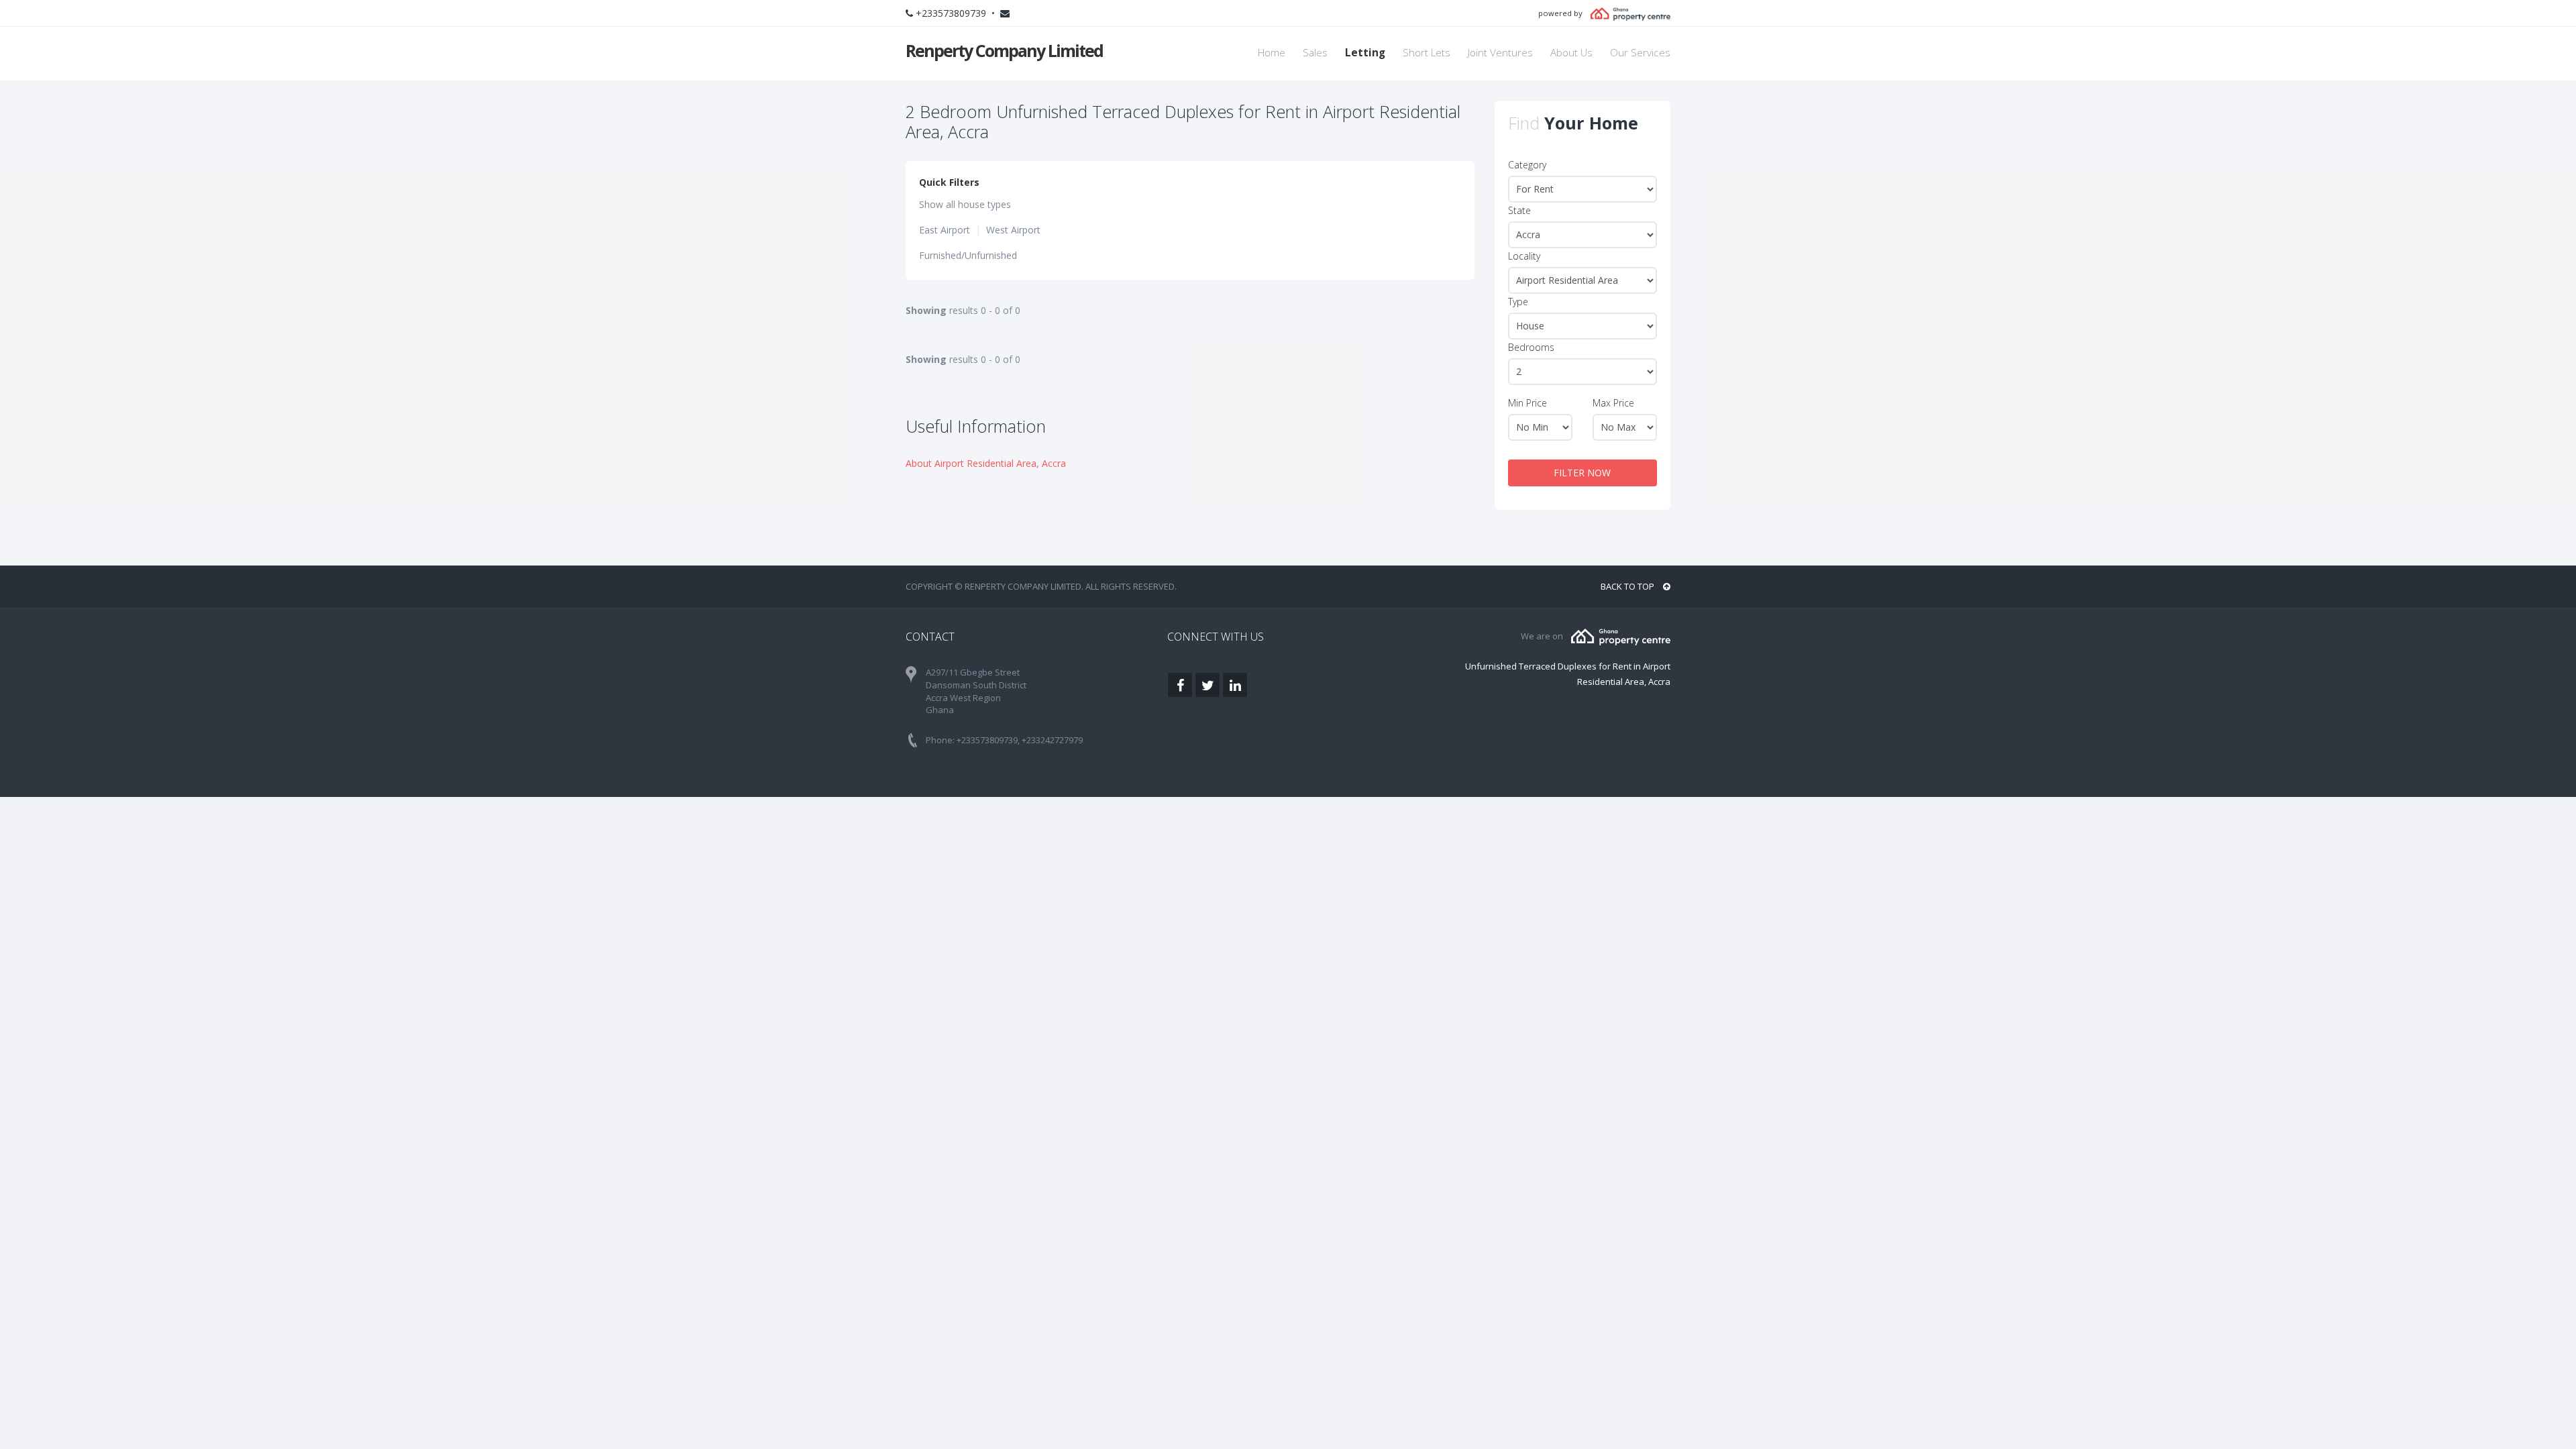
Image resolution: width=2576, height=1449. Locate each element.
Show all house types (965, 204)
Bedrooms (1531, 347)
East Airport (945, 230)
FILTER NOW (1582, 473)
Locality (1524, 256)
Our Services (1640, 53)
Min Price (1527, 403)
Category (1527, 165)
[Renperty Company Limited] (1621, 636)
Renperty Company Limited (1004, 50)
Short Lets (1427, 53)
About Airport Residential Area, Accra (986, 463)
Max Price (1613, 403)
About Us (1571, 53)
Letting (1365, 53)
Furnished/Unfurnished (968, 255)
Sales (1315, 53)
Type (1518, 302)
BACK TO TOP (1628, 586)
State (1519, 210)
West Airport (1013, 230)
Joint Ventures (1500, 53)
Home (1272, 53)
